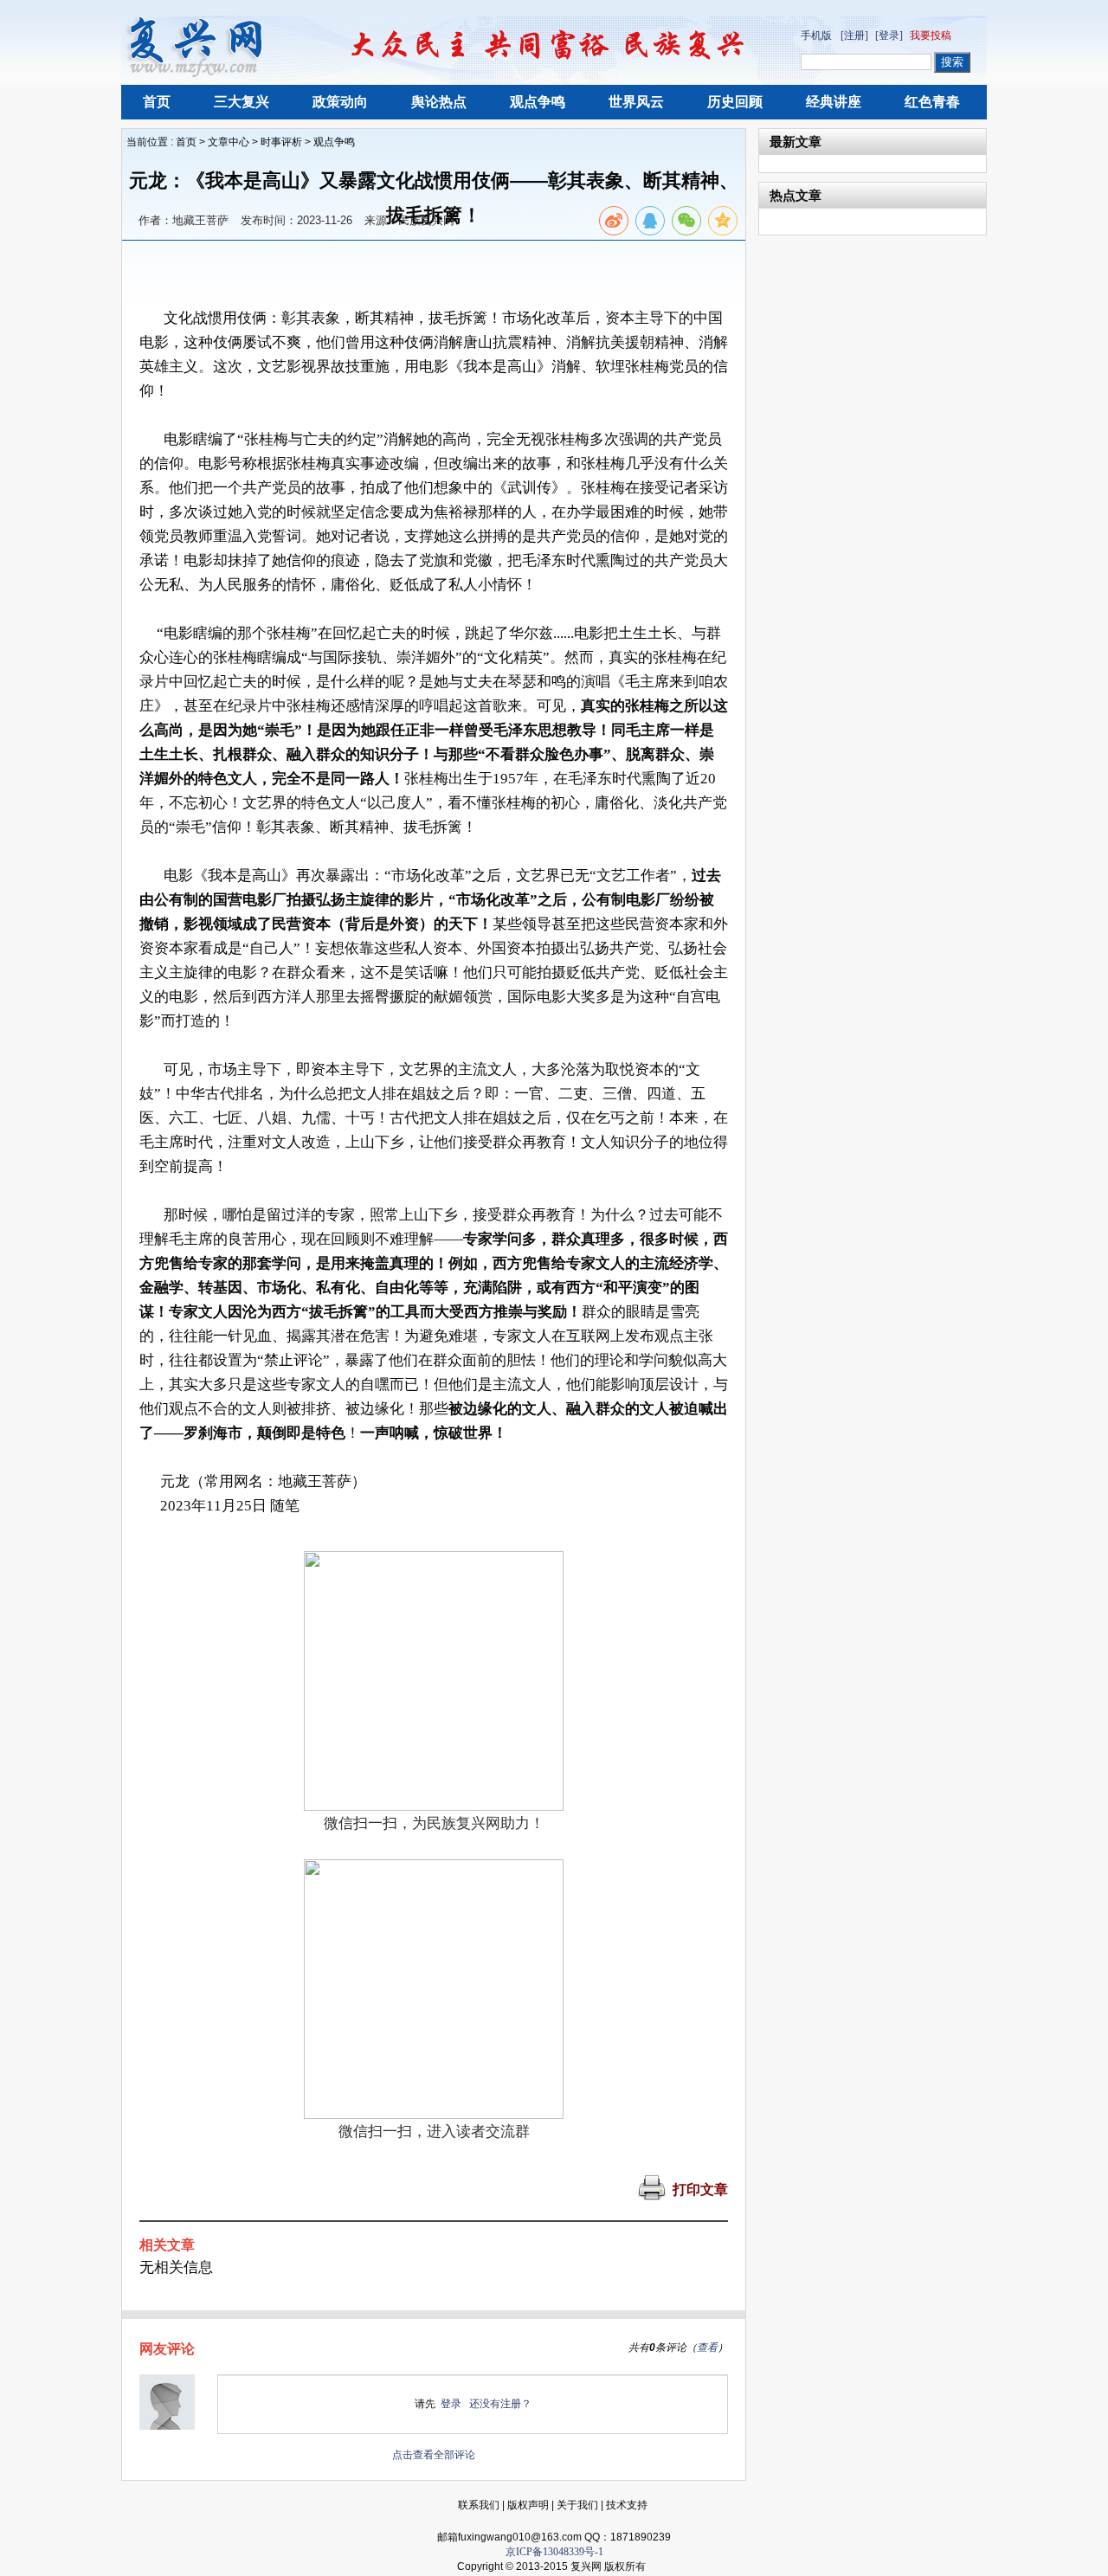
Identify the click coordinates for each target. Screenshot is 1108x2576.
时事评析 (281, 142)
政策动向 (340, 102)
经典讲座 (834, 102)
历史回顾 (735, 102)
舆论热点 (439, 102)
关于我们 (577, 2505)
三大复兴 (242, 102)
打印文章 (700, 2190)
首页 (157, 102)
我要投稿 (931, 35)
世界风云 (636, 102)
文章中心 (229, 142)
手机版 (816, 35)
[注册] (854, 35)
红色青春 (932, 102)
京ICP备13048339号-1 (554, 2552)
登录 (451, 2404)
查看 (707, 2347)
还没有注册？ (500, 2404)
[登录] (889, 35)
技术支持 (627, 2505)
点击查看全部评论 (434, 2455)
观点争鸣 (538, 102)
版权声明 (528, 2505)
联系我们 (479, 2505)
